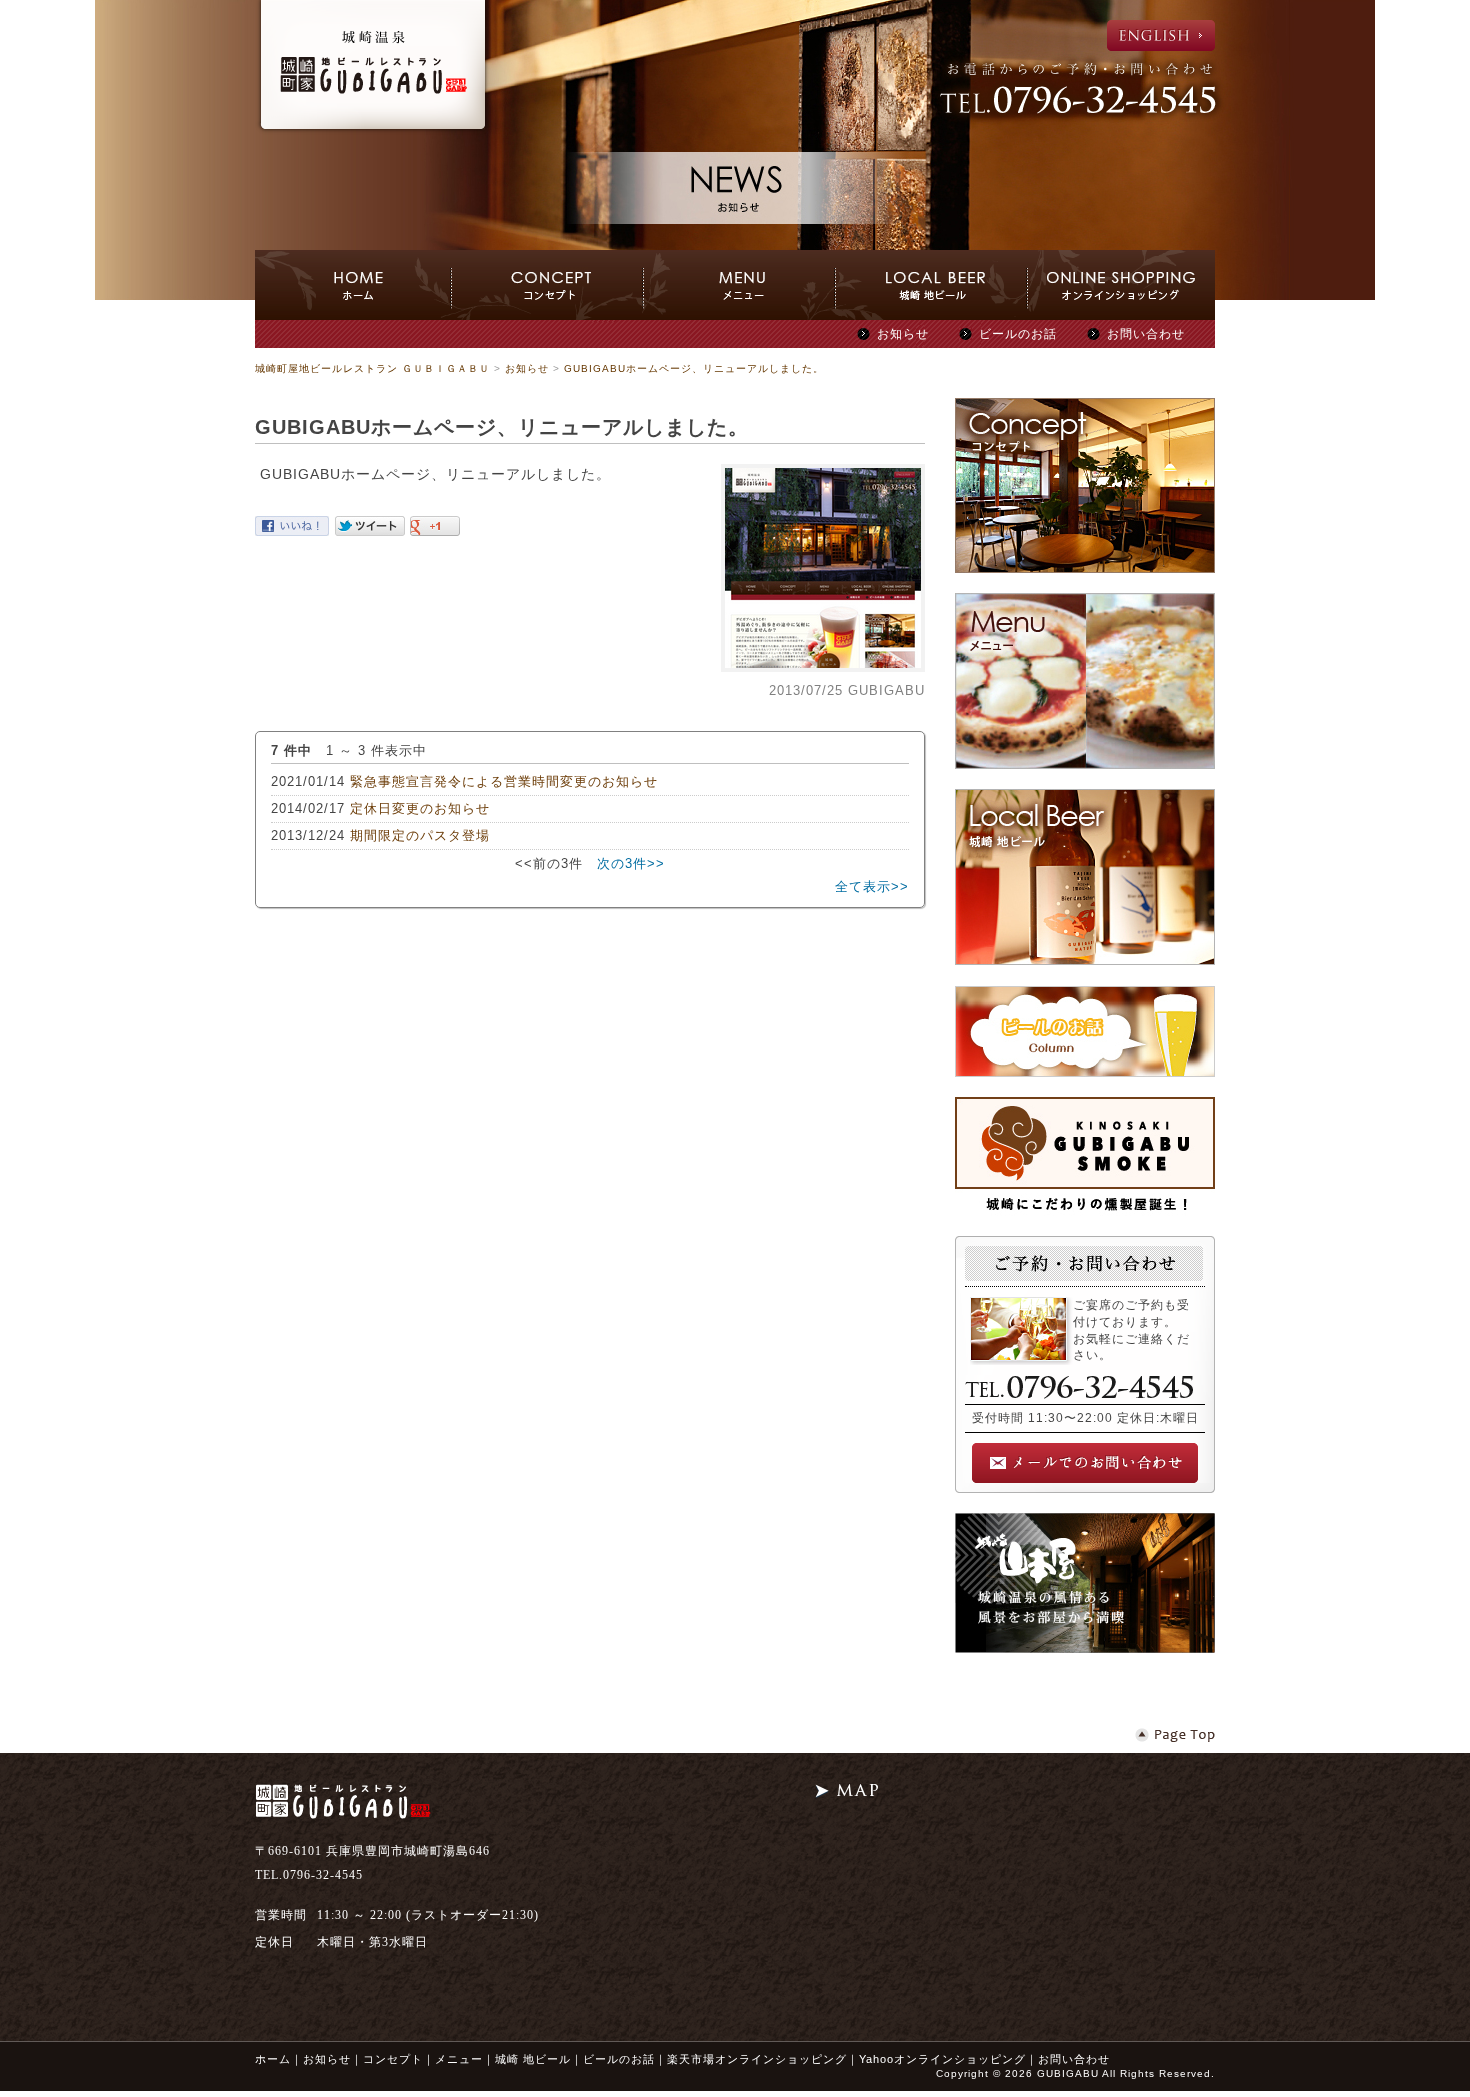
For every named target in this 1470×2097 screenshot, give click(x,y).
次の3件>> (631, 863)
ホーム (273, 2059)
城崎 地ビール (533, 2059)
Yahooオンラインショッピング (942, 2059)
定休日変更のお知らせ (420, 808)
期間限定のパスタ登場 (420, 835)
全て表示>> (872, 886)
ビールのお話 (1018, 334)
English (1161, 35)
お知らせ (903, 334)
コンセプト (393, 2059)
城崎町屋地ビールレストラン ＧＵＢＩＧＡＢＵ (372, 368)
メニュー (459, 2059)
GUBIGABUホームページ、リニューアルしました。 (694, 368)
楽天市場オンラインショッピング (757, 2059)
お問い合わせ (1146, 334)
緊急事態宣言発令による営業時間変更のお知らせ (504, 781)
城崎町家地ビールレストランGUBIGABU (373, 67)
